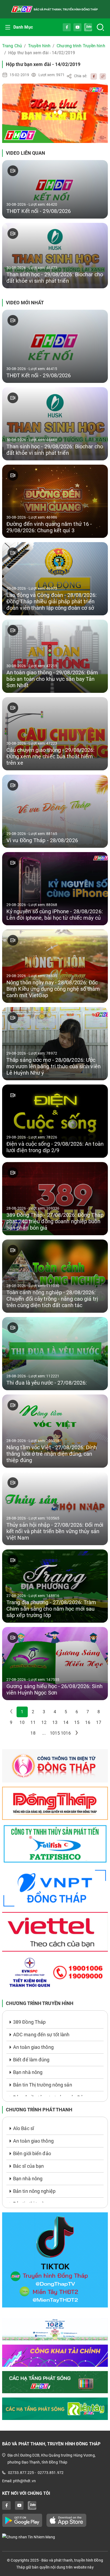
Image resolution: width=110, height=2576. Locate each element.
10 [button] (22, 1722)
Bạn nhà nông (28, 2072)
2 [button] (33, 1712)
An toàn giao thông (33, 2047)
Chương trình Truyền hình (81, 46)
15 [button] (77, 1722)
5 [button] (66, 1712)
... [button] (44, 1733)
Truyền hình (39, 46)
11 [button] (33, 1722)
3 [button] (44, 1712)
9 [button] (11, 1722)
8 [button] (99, 1712)
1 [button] (22, 1712)
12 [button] (44, 1722)
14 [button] (66, 1722)
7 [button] (88, 1712)
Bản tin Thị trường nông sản (43, 2085)
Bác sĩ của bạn (28, 2166)
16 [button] (88, 1722)
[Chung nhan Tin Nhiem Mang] (55, 2537)
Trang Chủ (12, 46)
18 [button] (33, 1733)
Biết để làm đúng (31, 2060)
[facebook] (92, 76)
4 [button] (55, 1712)
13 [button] (55, 1722)
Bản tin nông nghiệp (34, 2191)
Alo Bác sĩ (23, 2128)
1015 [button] (55, 1733)
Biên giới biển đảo (32, 2153)
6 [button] (77, 1712)
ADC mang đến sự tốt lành (41, 2035)
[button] (77, 1733)
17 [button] (99, 1722)
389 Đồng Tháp (29, 2022)
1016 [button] (66, 1733)
